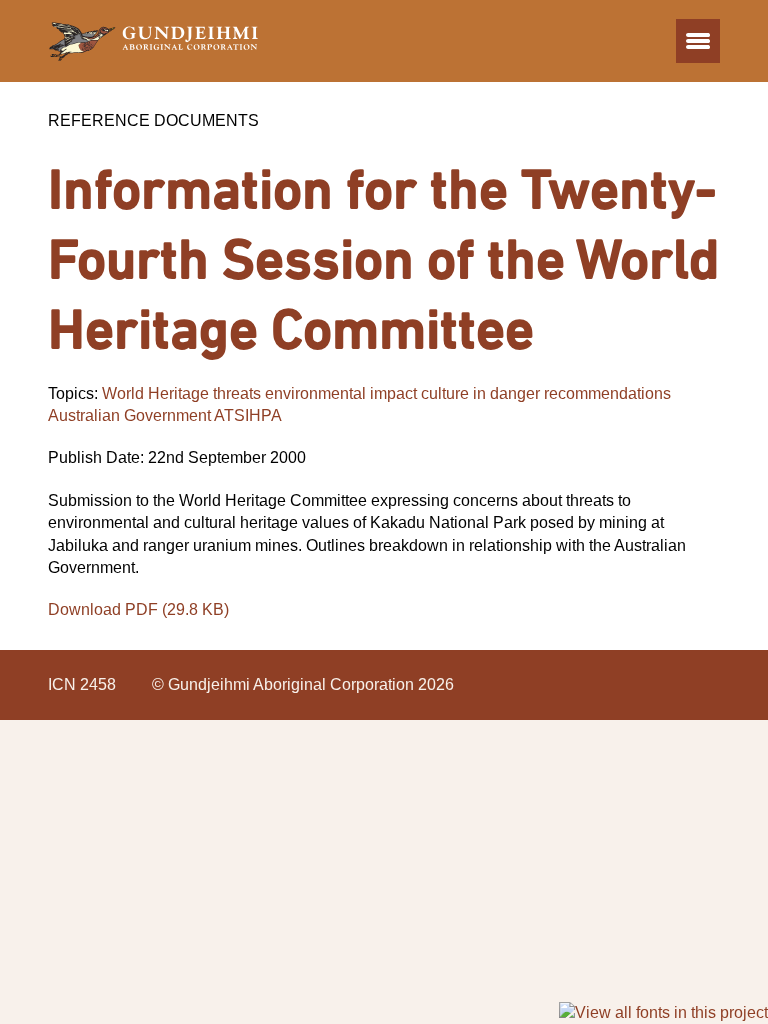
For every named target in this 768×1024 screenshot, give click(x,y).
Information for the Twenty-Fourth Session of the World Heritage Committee (384, 258)
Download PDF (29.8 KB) (138, 609)
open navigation (698, 41)
